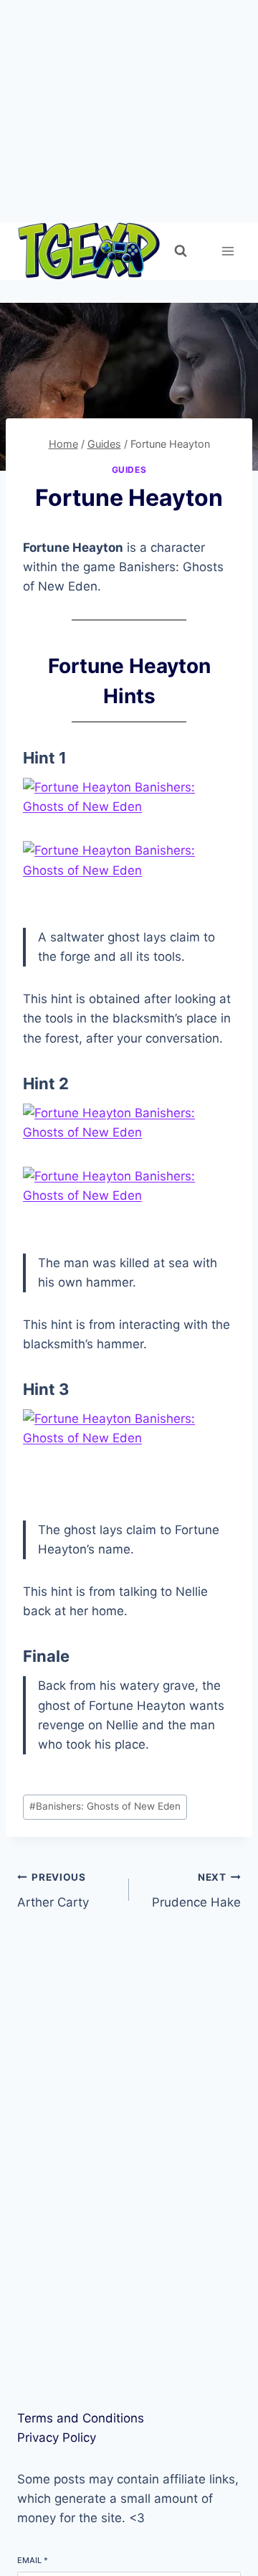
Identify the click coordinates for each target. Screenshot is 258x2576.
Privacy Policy (57, 2438)
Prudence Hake (196, 1890)
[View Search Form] (181, 251)
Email (33, 2560)
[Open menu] (228, 251)
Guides (129, 470)
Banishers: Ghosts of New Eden (105, 1806)
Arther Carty (53, 1890)
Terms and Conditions (81, 2418)
